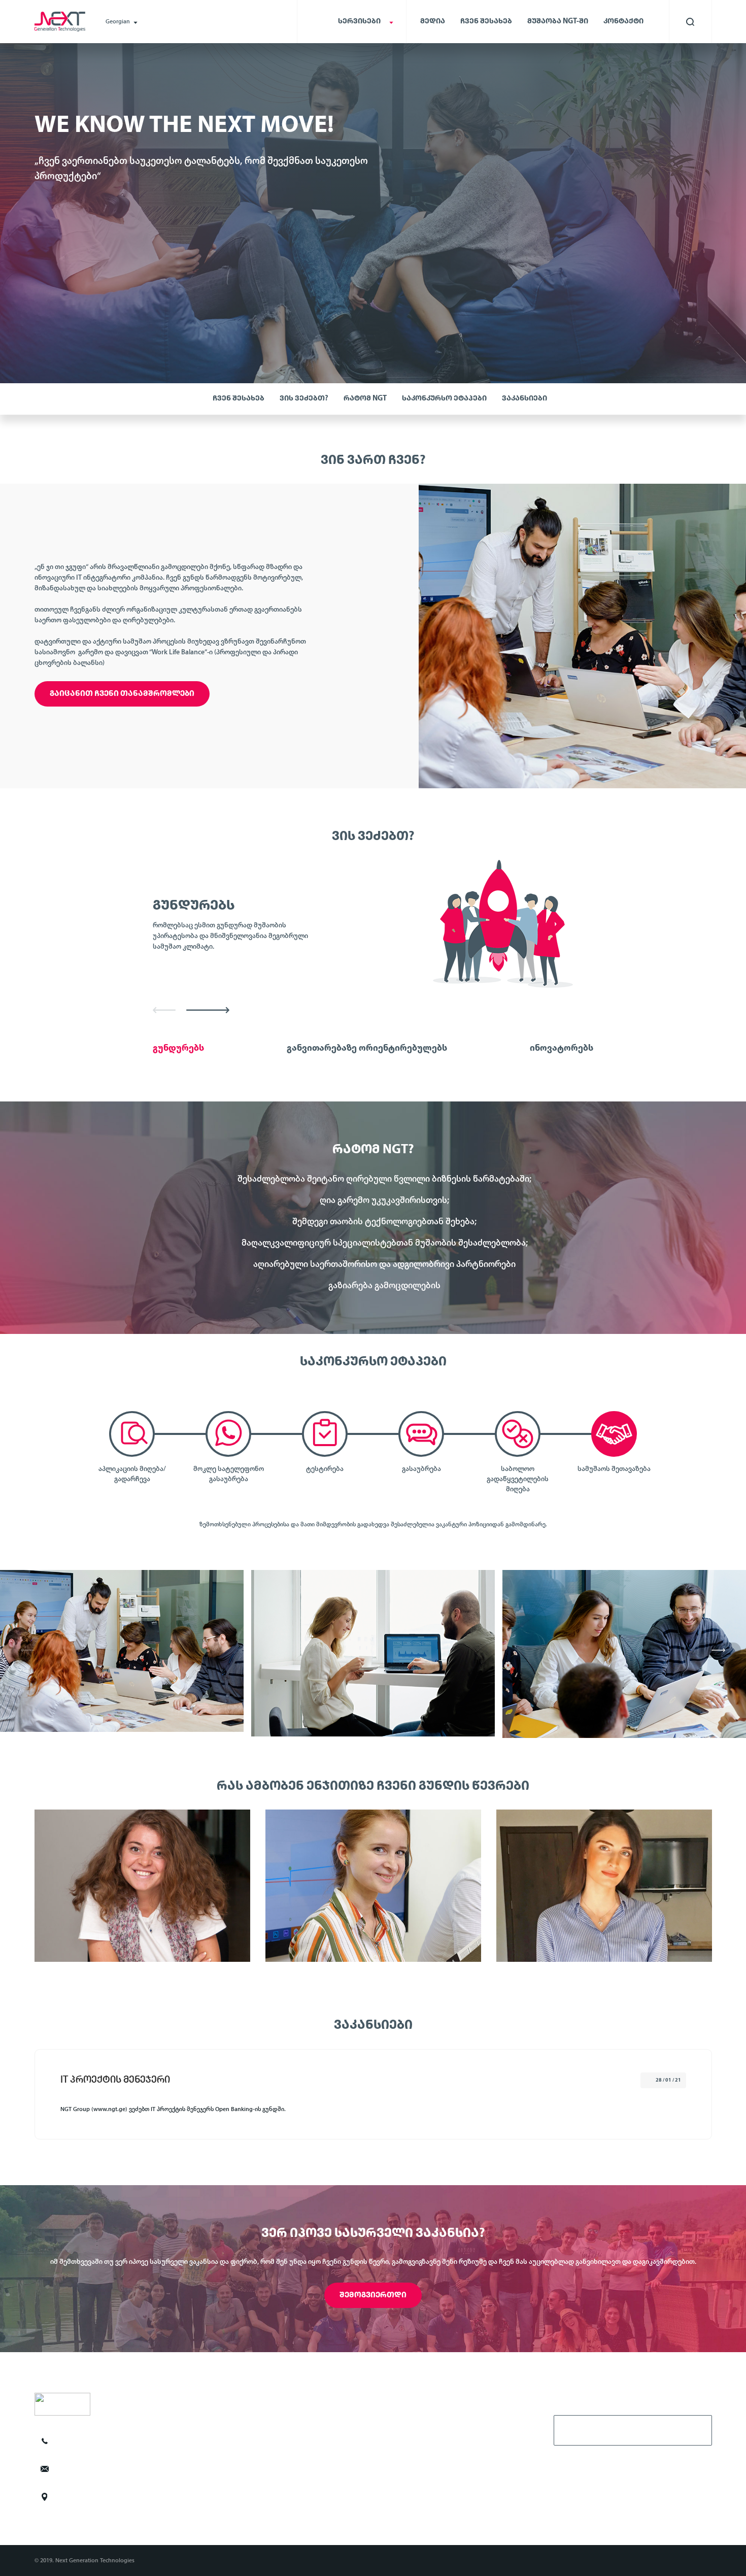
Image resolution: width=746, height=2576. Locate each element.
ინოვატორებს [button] (562, 1049)
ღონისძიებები (401, 2488)
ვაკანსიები (524, 399)
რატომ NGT (365, 399)
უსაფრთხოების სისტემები (245, 2471)
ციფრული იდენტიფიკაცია (245, 2437)
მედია (433, 22)
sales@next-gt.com (95, 2469)
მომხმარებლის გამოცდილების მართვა (264, 2421)
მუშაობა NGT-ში (558, 22)
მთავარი (393, 2421)
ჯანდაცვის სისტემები (238, 2488)
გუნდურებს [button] (178, 1049)
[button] (164, 1009)
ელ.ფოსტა (579, 2429)
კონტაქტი (623, 22)
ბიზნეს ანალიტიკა (234, 2454)
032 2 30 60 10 (88, 2441)
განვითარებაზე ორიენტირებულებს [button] (367, 1049)
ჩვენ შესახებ (486, 22)
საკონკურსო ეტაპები (444, 399)
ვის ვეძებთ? (304, 399)
